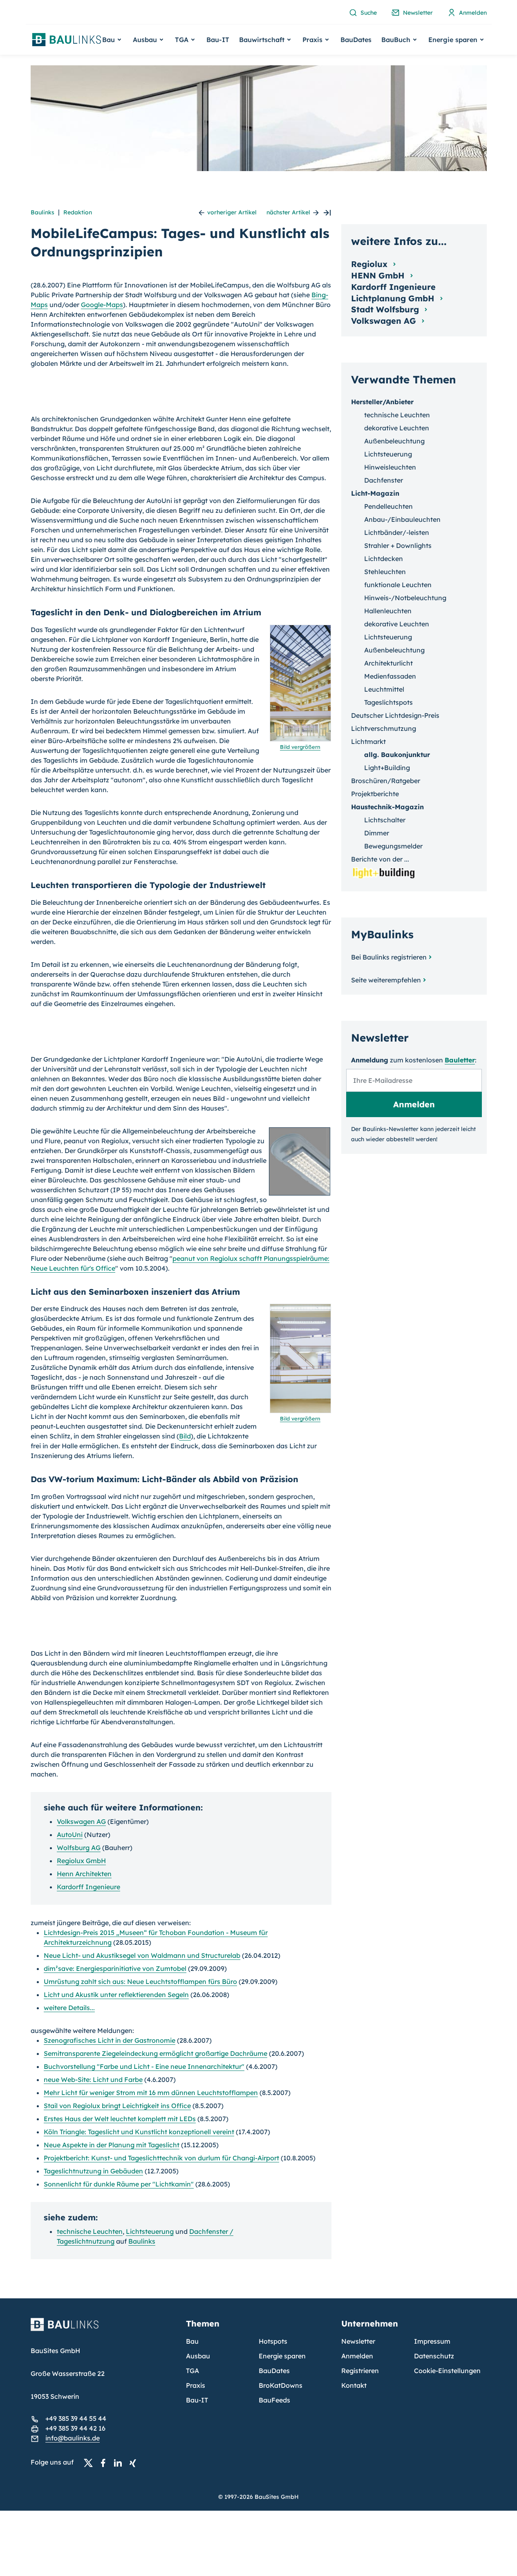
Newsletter (358, 2341)
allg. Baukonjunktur (397, 755)
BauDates (356, 40)
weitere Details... (69, 2008)
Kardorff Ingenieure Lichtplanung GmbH (394, 293)
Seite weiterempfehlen (386, 980)
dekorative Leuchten (397, 428)
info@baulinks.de (73, 2438)
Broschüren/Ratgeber (386, 781)
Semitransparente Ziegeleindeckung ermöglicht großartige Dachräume (156, 2053)
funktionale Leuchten (398, 585)
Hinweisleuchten (390, 467)
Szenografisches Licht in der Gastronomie (110, 2040)
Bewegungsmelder (393, 846)
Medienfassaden (390, 676)
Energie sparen (282, 2356)
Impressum (432, 2341)
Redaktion (78, 212)
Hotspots (273, 2341)
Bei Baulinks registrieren (389, 957)
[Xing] (135, 2462)
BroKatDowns (281, 2385)
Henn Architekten (84, 1874)
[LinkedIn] (120, 2462)
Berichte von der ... (380, 859)
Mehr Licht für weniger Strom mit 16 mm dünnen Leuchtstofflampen (151, 2093)
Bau (192, 2341)
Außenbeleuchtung (394, 441)
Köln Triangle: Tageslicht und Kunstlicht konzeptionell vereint (139, 2132)
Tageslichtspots (388, 702)
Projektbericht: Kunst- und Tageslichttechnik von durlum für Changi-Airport (161, 2158)
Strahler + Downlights (398, 545)
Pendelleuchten (388, 506)
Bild (185, 1436)
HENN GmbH (379, 275)
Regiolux (370, 264)
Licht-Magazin (375, 493)
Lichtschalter (385, 820)
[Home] (103, 2329)
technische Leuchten (90, 2231)
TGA (192, 2371)
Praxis (196, 2385)
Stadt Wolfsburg (386, 309)
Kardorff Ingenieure (88, 1887)
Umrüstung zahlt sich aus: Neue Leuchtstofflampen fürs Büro (140, 1982)
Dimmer (377, 833)
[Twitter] (91, 2462)
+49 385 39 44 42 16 (75, 2428)
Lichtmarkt (368, 741)
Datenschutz (434, 2356)
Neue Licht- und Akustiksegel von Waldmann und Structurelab (142, 1955)
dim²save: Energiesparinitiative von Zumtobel (115, 1968)
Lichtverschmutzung (384, 728)
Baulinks (43, 212)
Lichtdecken (384, 559)
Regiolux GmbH (81, 1861)
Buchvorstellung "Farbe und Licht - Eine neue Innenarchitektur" (144, 2066)
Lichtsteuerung (150, 2231)
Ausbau (198, 2356)
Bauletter (460, 1060)
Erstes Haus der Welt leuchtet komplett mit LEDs (120, 2119)
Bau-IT (218, 40)
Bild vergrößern (300, 747)
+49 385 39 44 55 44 (76, 2418)
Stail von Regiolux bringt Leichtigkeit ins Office (117, 2106)
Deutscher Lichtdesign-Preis (395, 715)
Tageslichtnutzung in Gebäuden (93, 2171)
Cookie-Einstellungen (447, 2371)
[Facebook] (105, 2462)
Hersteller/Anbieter (382, 402)
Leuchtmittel (384, 689)
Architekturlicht (388, 663)
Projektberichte (375, 794)
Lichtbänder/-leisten (397, 532)
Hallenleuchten (388, 611)
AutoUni (70, 1835)
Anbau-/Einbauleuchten (402, 519)
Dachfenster (384, 480)
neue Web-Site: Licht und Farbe (93, 2080)
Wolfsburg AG (79, 1848)
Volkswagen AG (81, 1821)
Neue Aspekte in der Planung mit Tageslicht (112, 2145)
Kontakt (354, 2385)
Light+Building (387, 768)
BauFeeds (274, 2400)
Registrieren (360, 2371)
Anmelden (357, 2356)
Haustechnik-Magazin (387, 807)
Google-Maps (102, 305)
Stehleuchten (385, 572)
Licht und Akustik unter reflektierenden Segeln (116, 1995)
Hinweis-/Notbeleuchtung (405, 598)
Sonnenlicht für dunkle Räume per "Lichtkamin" (119, 2184)
